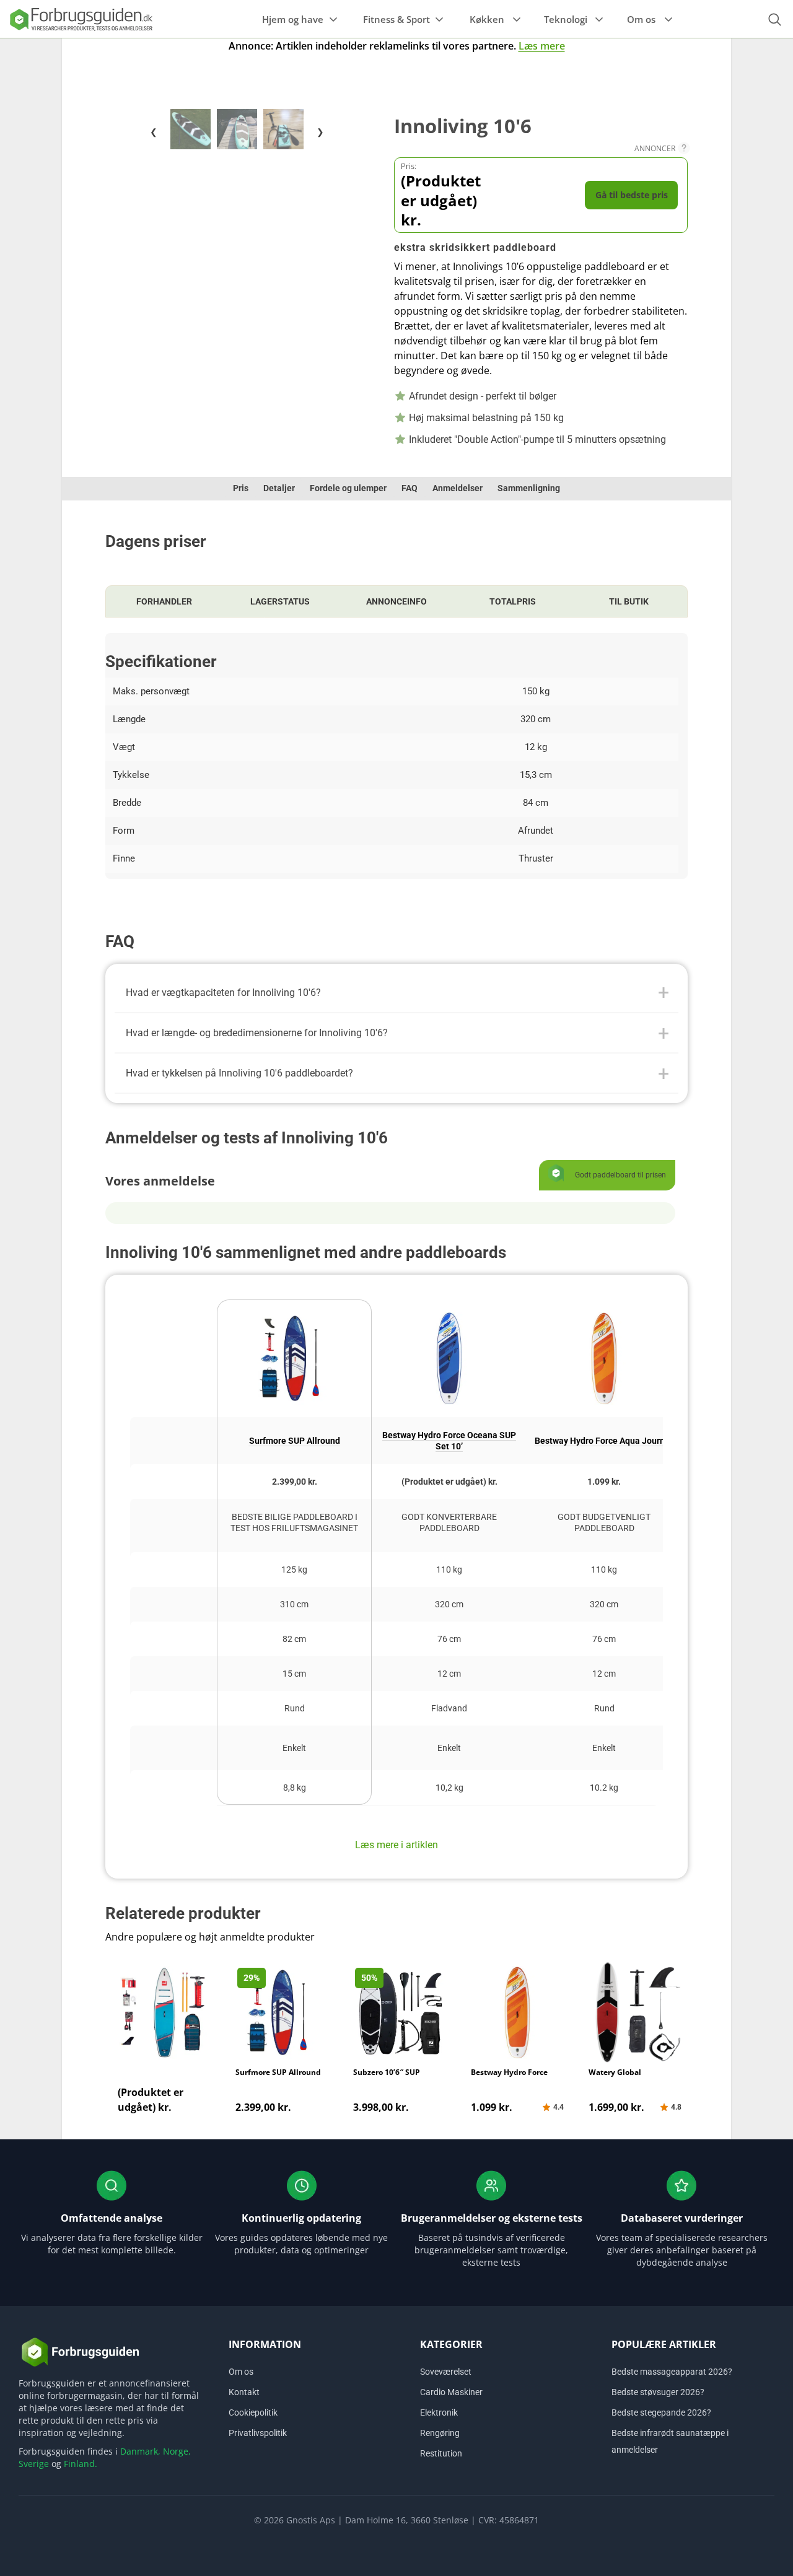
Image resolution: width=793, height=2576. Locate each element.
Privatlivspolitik (258, 2433)
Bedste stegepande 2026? (661, 2412)
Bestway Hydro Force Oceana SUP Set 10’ (449, 1441)
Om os (641, 19)
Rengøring (440, 2433)
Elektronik (439, 2412)
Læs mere (542, 46)
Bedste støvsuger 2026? (658, 2392)
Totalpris (513, 601)
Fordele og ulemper (348, 488)
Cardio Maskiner (451, 2392)
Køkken (487, 19)
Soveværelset (446, 2372)
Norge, (177, 2451)
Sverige (34, 2464)
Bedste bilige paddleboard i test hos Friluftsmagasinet (294, 1522)
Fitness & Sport (396, 19)
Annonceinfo (396, 601)
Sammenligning (529, 488)
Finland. (81, 2464)
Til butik (629, 601)
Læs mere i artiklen (396, 1845)
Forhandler (164, 601)
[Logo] (81, 19)
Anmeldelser (458, 488)
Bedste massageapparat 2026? (672, 2372)
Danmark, (140, 2451)
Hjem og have (293, 19)
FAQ (410, 488)
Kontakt (244, 2392)
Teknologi (566, 19)
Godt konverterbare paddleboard (449, 1522)
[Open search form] (774, 20)
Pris (241, 488)
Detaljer (279, 488)
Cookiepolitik (253, 2412)
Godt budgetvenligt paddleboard (604, 1522)
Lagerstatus (280, 601)
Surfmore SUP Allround (295, 1441)
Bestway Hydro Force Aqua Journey (604, 1441)
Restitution (441, 2453)
